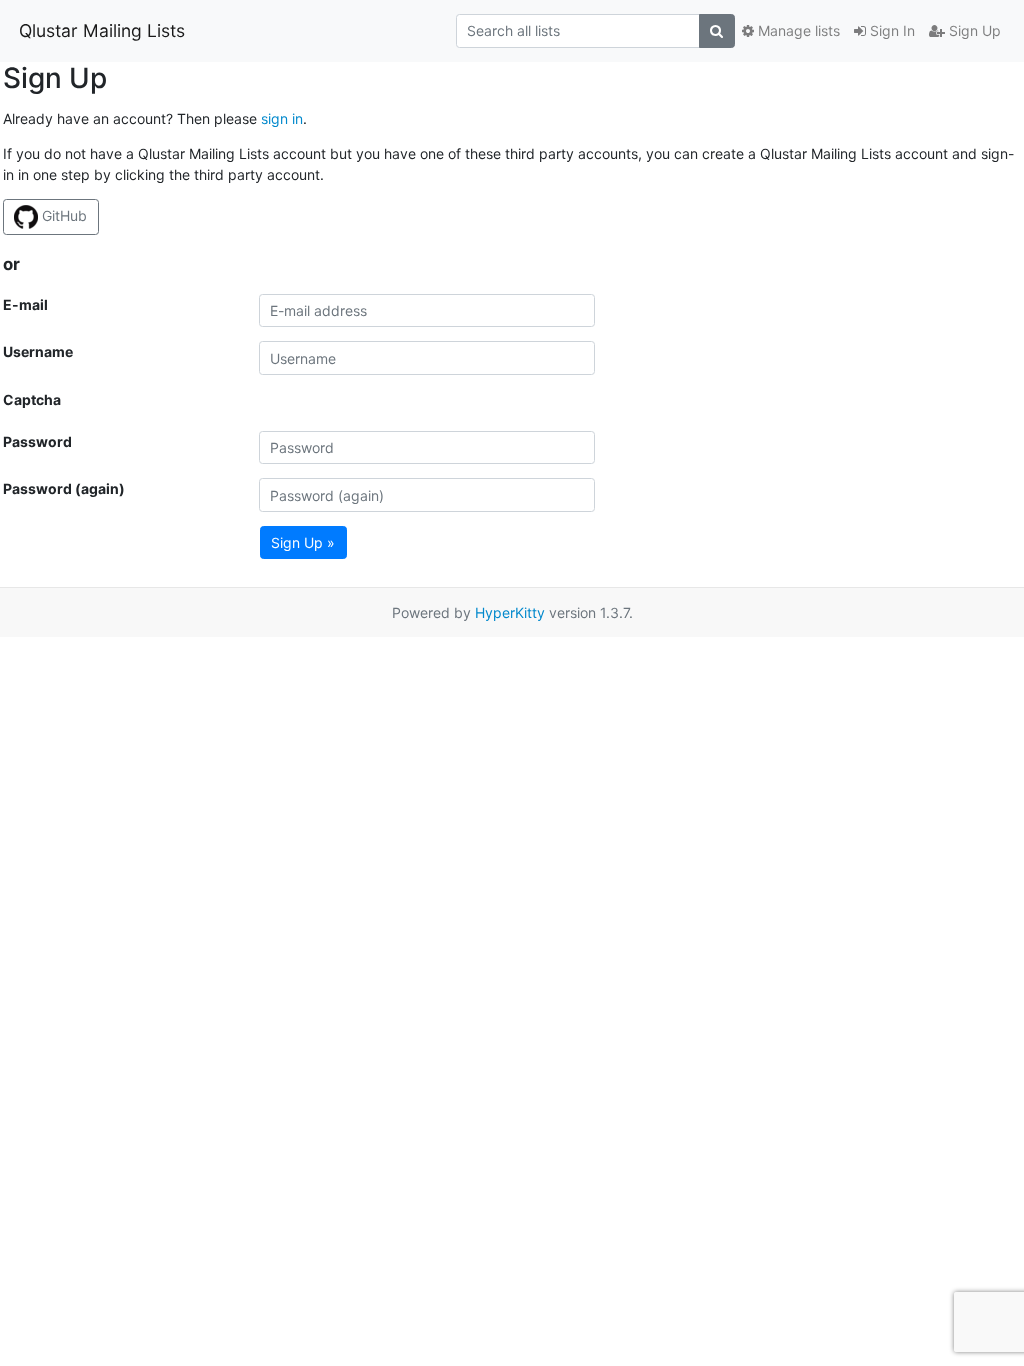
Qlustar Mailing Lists (102, 30)
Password (37, 441)
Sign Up (973, 30)
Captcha (32, 399)
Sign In (890, 30)
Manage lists (797, 30)
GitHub (62, 215)
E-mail (25, 304)
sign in (282, 118)
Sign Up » (303, 542)
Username (38, 351)
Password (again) (64, 488)
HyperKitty (510, 612)
